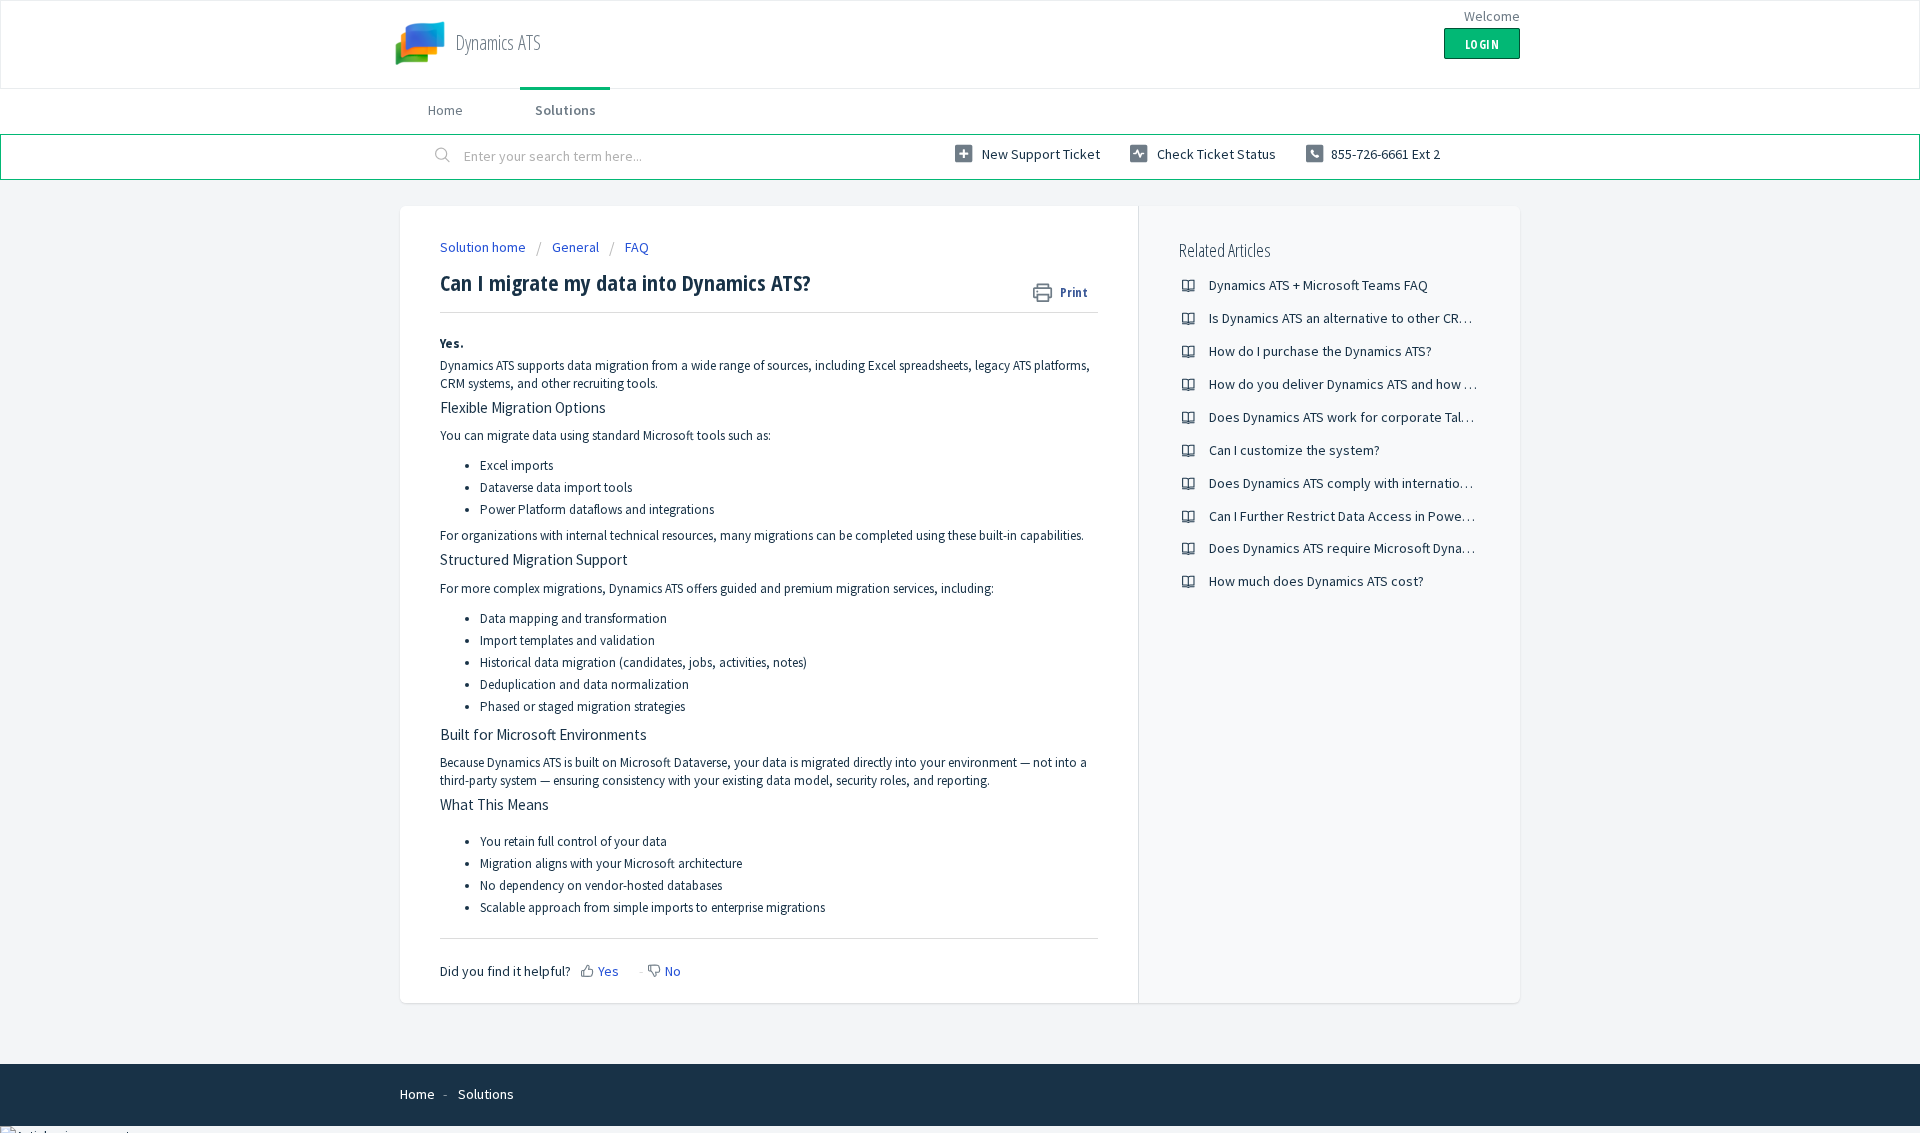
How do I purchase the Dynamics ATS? (1320, 351)
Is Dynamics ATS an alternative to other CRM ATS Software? (1382, 318)
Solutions (565, 110)
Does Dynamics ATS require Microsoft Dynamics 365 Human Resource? (1416, 548)
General (575, 247)
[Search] (443, 157)
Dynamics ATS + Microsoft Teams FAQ (1318, 285)
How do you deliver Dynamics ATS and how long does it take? (1390, 384)
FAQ (637, 247)
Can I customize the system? (1294, 450)
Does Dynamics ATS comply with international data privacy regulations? (1420, 483)
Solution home (484, 247)
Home (445, 110)
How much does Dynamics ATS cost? (1316, 581)
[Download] (923, 304)
